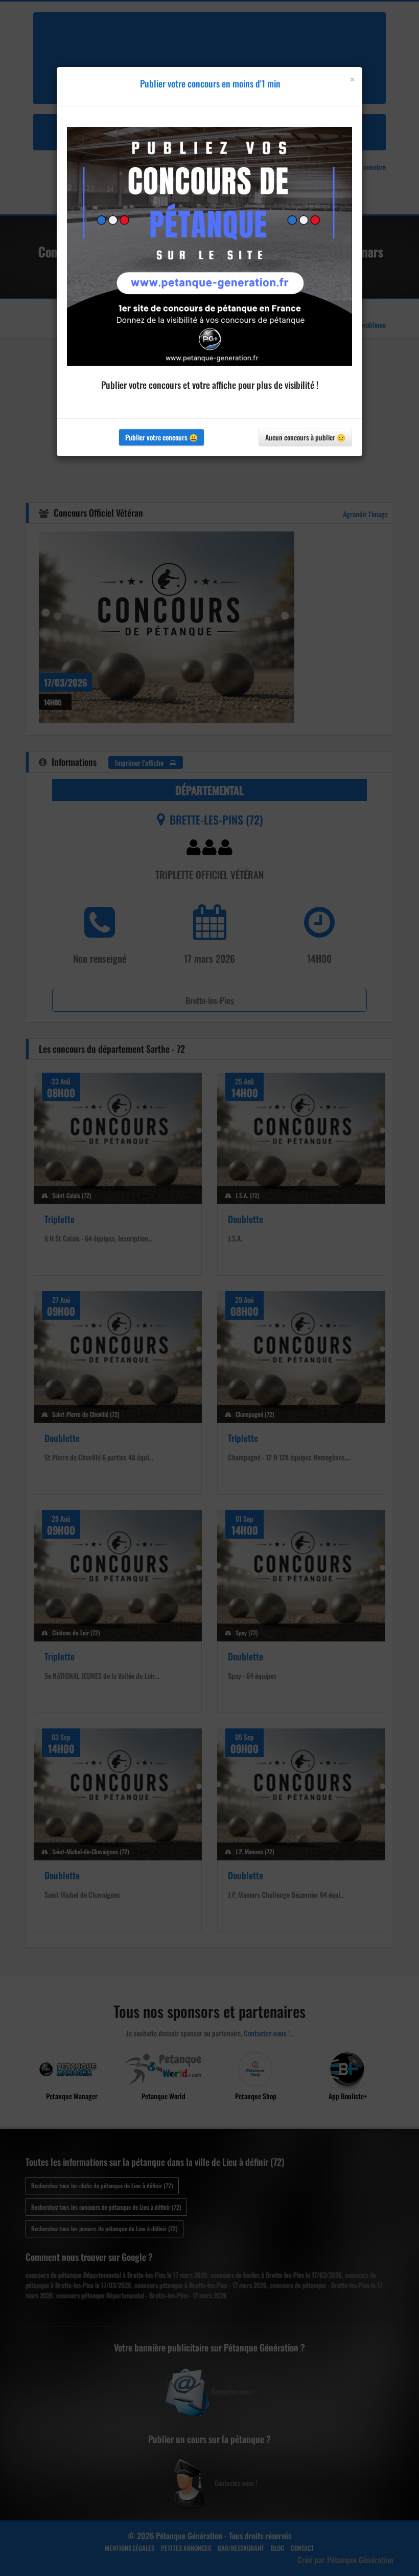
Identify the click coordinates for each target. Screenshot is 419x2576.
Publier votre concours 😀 (161, 437)
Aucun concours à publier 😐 (305, 437)
